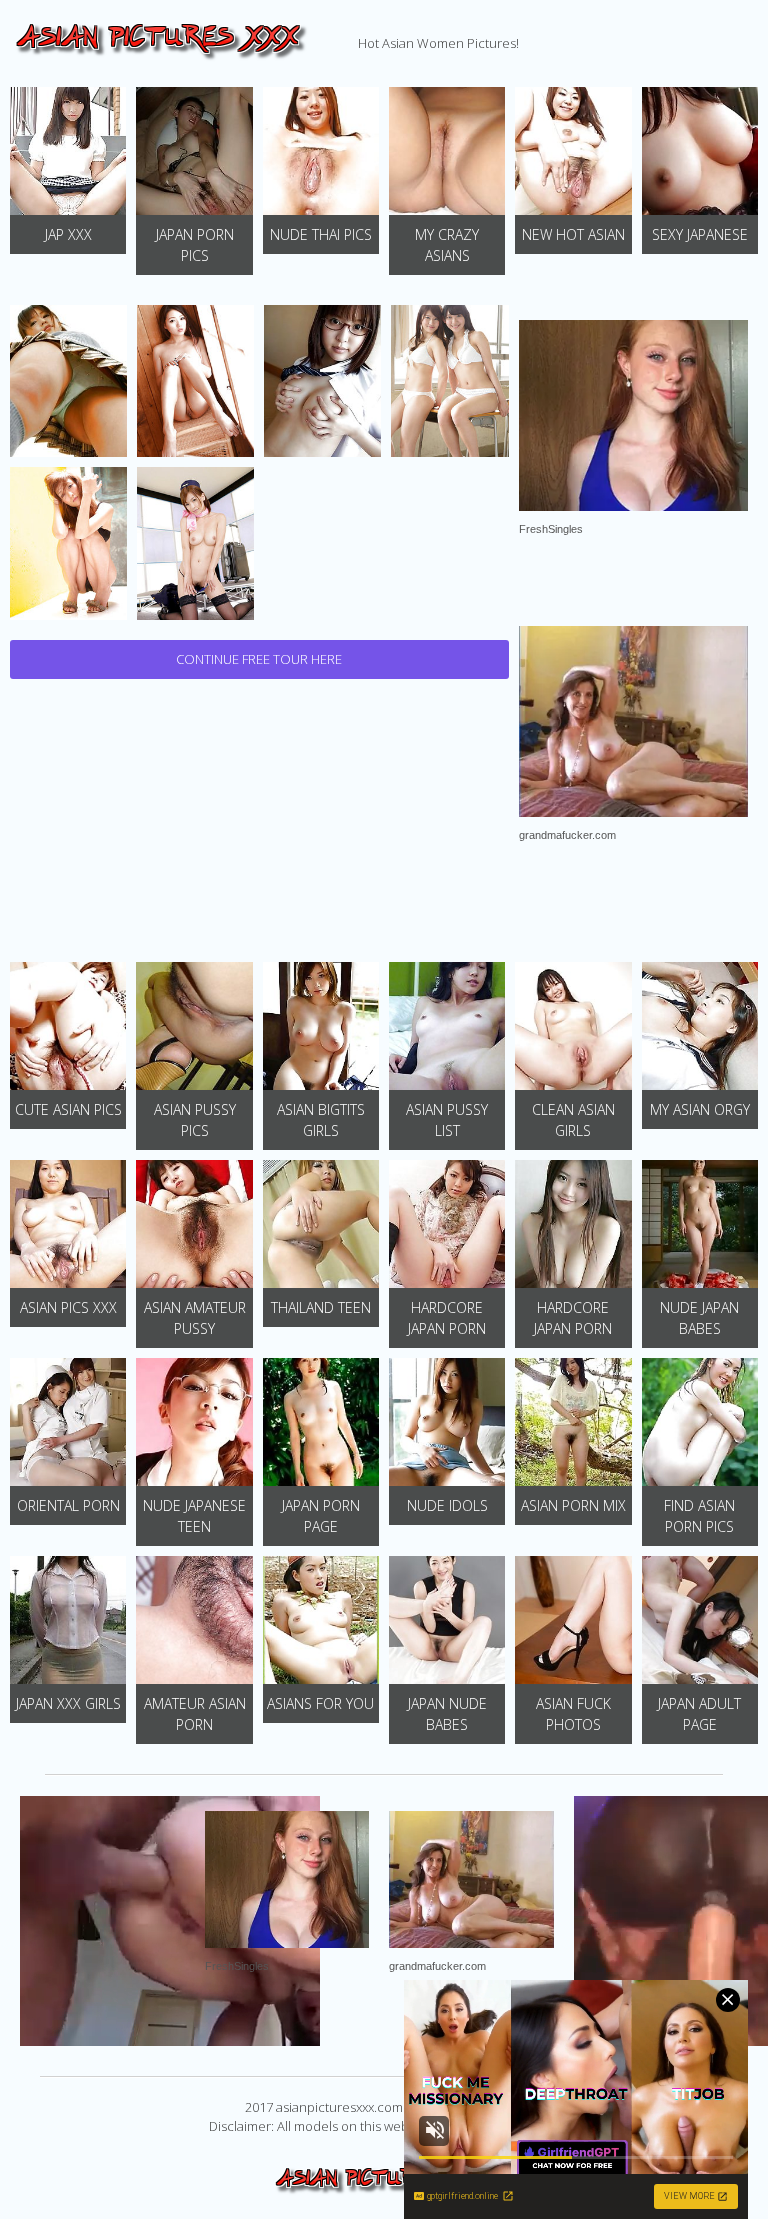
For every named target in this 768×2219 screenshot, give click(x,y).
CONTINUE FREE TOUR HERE (259, 659)
